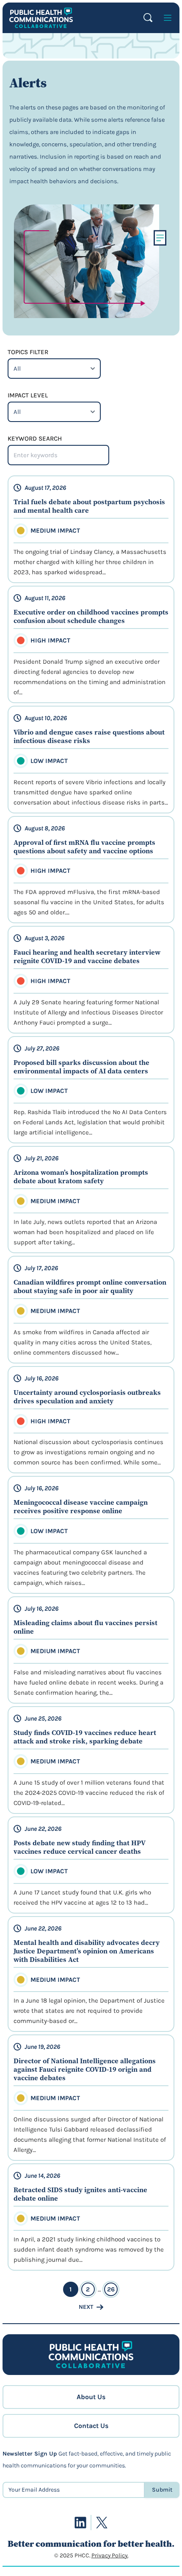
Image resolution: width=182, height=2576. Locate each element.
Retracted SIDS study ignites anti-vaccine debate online (80, 2194)
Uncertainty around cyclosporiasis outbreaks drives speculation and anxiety (87, 1397)
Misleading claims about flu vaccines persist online (85, 1627)
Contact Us (91, 2426)
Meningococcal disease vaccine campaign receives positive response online (81, 1506)
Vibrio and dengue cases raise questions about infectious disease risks (89, 736)
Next (86, 2307)
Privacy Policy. (110, 2555)
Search (148, 18)
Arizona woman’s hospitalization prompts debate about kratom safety (81, 1176)
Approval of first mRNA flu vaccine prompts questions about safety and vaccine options (84, 847)
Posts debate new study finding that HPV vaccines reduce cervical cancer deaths (80, 1847)
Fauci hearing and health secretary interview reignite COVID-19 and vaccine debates (87, 956)
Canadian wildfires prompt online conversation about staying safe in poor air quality (90, 1286)
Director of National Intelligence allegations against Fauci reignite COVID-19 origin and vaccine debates (85, 2069)
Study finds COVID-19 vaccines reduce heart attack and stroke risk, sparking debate (85, 1737)
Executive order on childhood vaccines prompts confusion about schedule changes (91, 616)
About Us (91, 2397)
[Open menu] (168, 18)
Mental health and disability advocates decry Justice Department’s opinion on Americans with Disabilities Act (87, 1951)
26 (111, 2289)
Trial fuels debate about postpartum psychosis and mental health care (89, 506)
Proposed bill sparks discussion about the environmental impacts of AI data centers (81, 1067)
